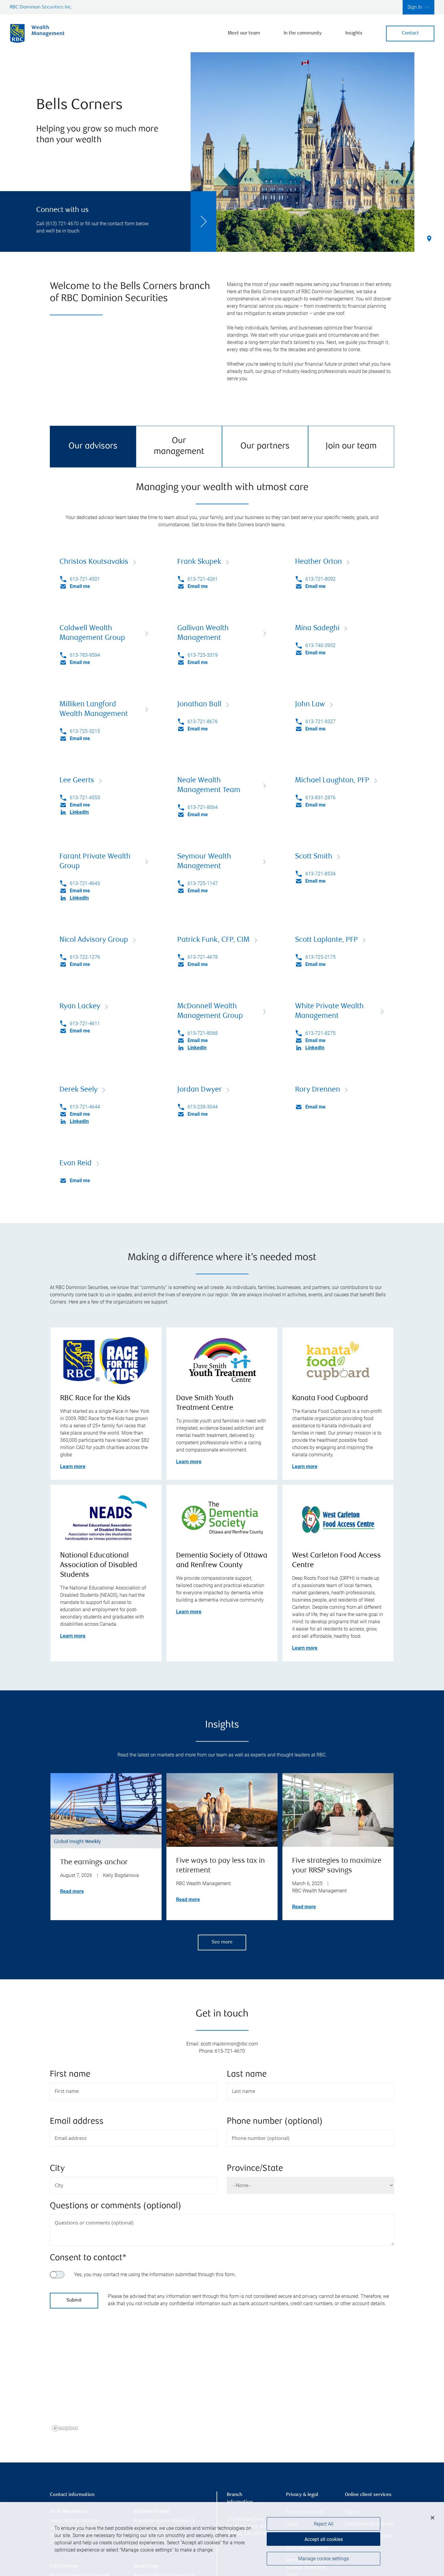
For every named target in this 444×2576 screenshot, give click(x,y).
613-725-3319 (203, 655)
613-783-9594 (85, 655)
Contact (410, 33)
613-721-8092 (320, 579)
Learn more (73, 1466)
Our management (179, 446)
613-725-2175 (320, 957)
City (57, 2169)
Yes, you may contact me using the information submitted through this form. (155, 2274)
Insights (354, 33)
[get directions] (222, 2373)
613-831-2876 (320, 798)
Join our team (351, 446)
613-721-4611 (85, 1023)
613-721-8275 (320, 1033)
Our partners (265, 446)
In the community (303, 33)
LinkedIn (79, 812)
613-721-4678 (203, 957)
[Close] (433, 2518)
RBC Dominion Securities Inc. (41, 7)
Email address (77, 2122)
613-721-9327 (320, 722)
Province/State (255, 2169)
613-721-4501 (85, 579)
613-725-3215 (85, 731)
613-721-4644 (85, 1107)
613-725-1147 (203, 883)
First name (70, 2075)
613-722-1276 (85, 957)
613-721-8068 (203, 1033)
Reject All (324, 2524)
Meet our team (244, 33)
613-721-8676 (203, 722)
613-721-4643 (85, 883)
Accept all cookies (324, 2539)
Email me (80, 586)
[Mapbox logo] (65, 2428)
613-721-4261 (203, 579)
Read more (72, 1891)
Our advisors (93, 446)
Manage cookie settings (323, 2559)
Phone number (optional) (275, 2122)
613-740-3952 (320, 645)
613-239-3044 (203, 1107)
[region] (222, 2381)
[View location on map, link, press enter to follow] (222, 2381)
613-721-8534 (320, 874)
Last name (247, 2075)
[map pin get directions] (222, 2373)
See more (222, 1942)
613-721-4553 (85, 798)
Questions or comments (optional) (116, 2206)
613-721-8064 (203, 807)
